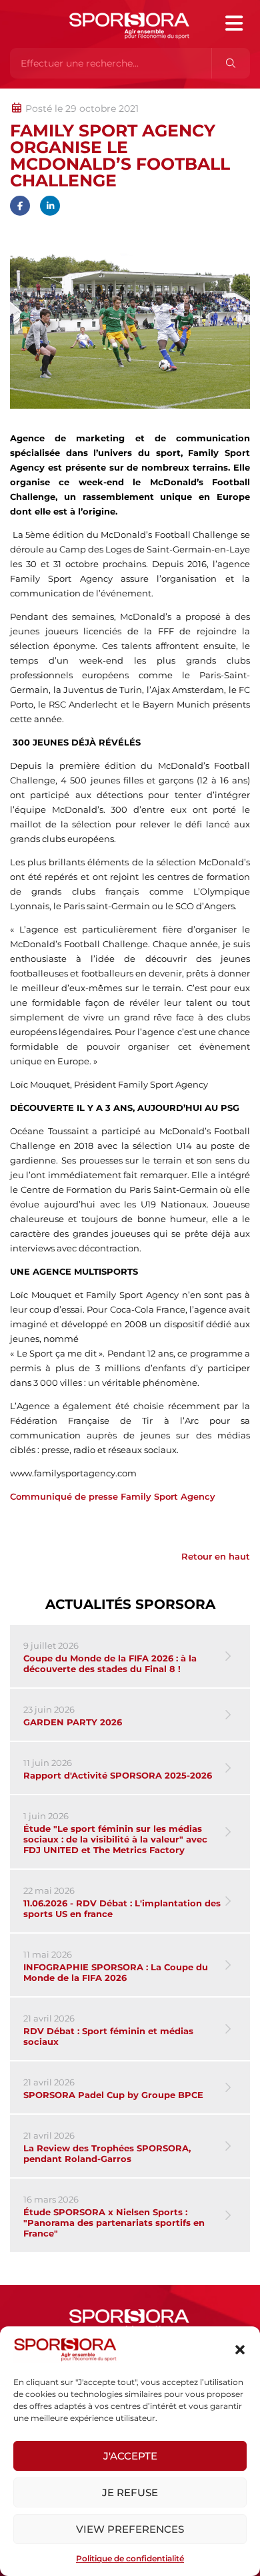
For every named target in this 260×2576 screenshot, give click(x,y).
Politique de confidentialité (130, 2558)
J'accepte (130, 2456)
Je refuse (130, 2492)
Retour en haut (216, 1556)
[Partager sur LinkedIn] (50, 206)
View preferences (130, 2529)
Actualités (45, 95)
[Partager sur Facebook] (20, 206)
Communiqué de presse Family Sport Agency (113, 1496)
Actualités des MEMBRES (189, 95)
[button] (240, 2350)
